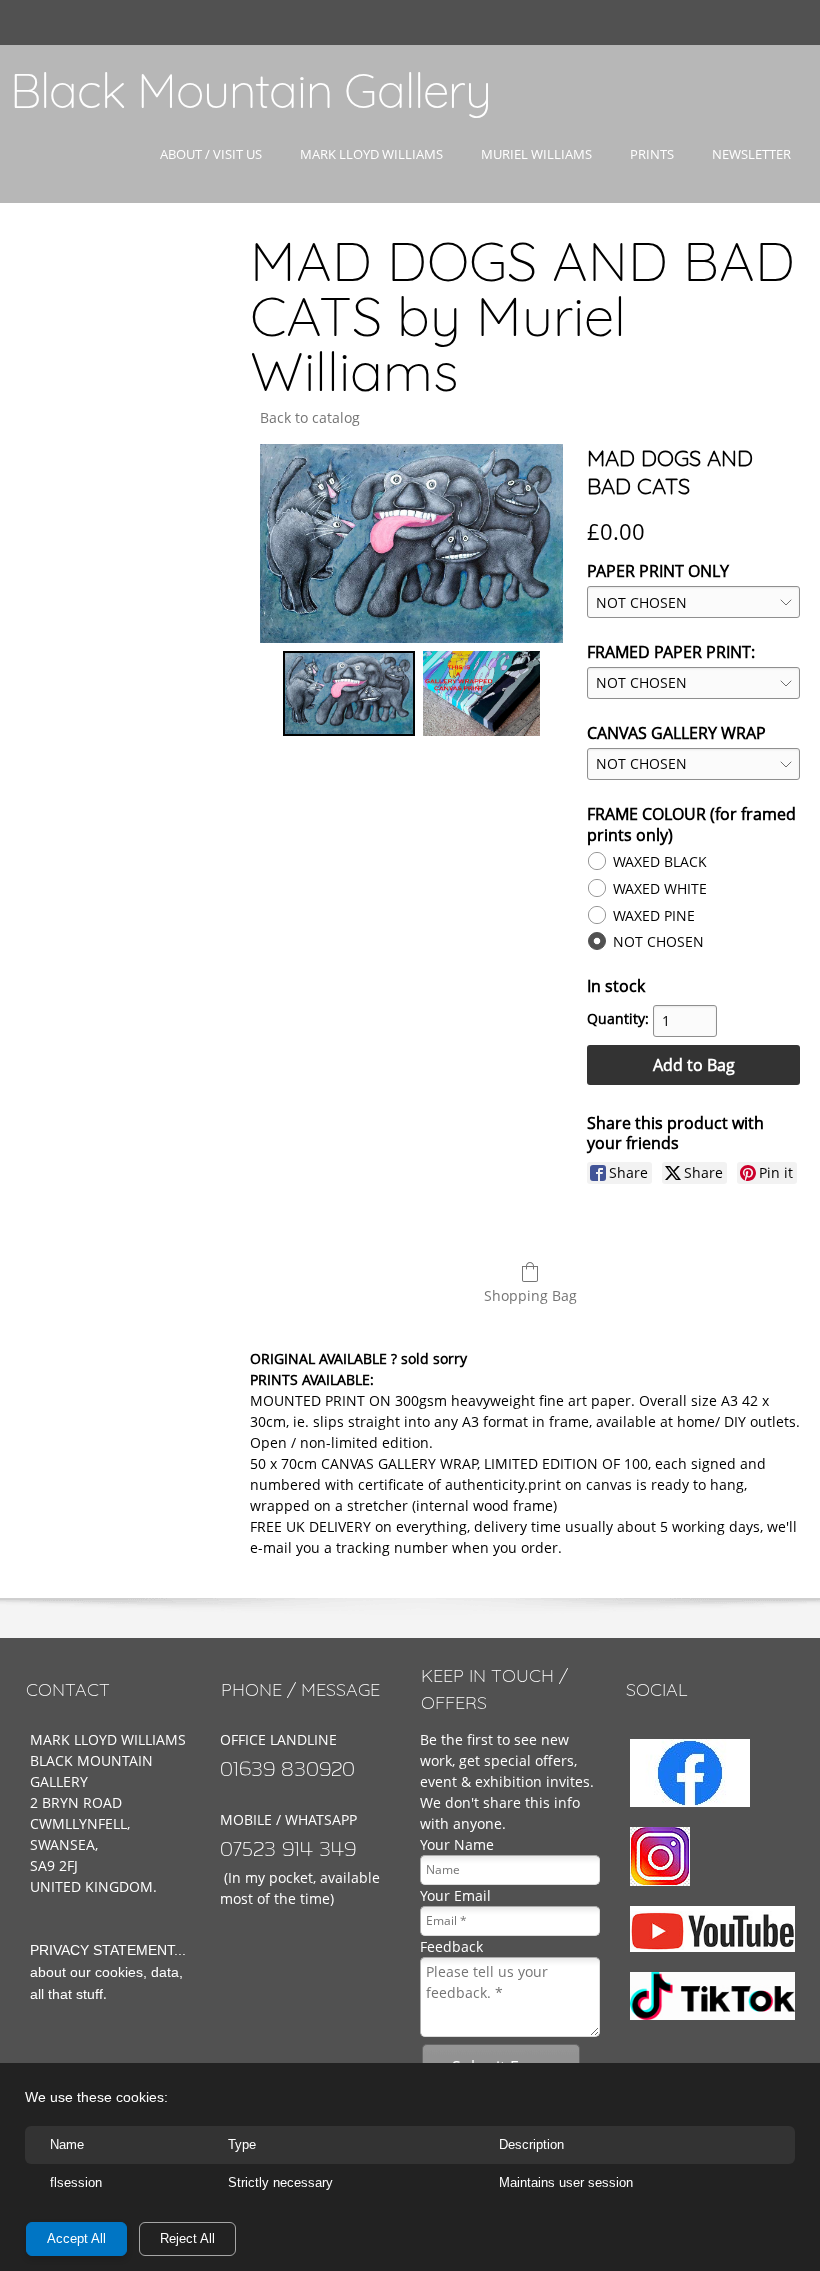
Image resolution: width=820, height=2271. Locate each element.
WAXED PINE (654, 915)
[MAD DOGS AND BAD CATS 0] (349, 693)
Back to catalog (310, 417)
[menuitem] (211, 172)
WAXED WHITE (660, 888)
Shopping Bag (530, 1295)
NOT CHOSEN (658, 941)
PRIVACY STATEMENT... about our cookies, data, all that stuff (108, 1972)
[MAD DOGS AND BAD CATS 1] (481, 693)
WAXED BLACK (660, 861)
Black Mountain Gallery (250, 90)
